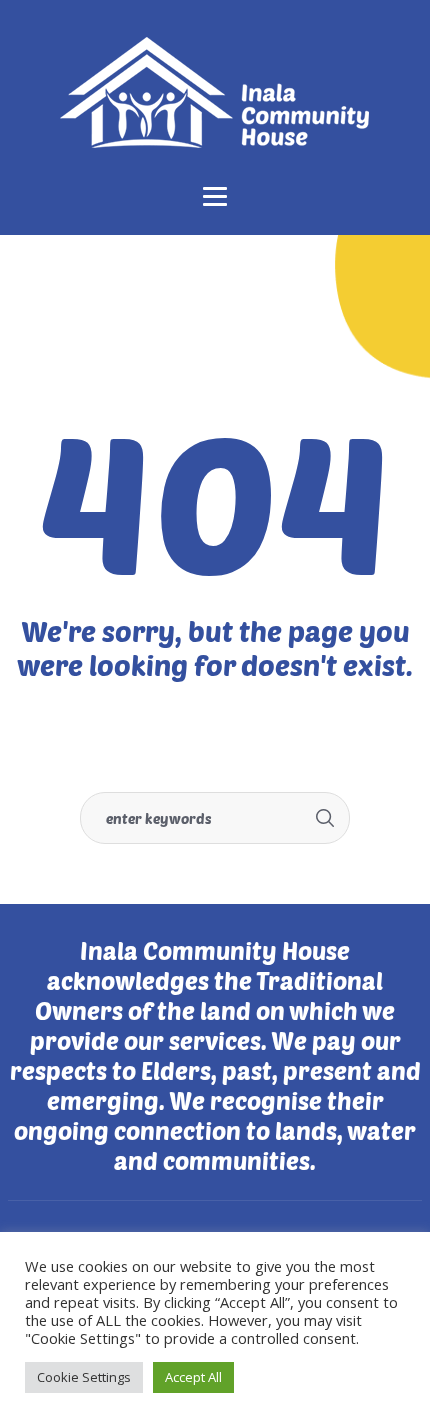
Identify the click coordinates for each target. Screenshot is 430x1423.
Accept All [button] (193, 1377)
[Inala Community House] (215, 92)
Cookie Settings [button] (84, 1377)
